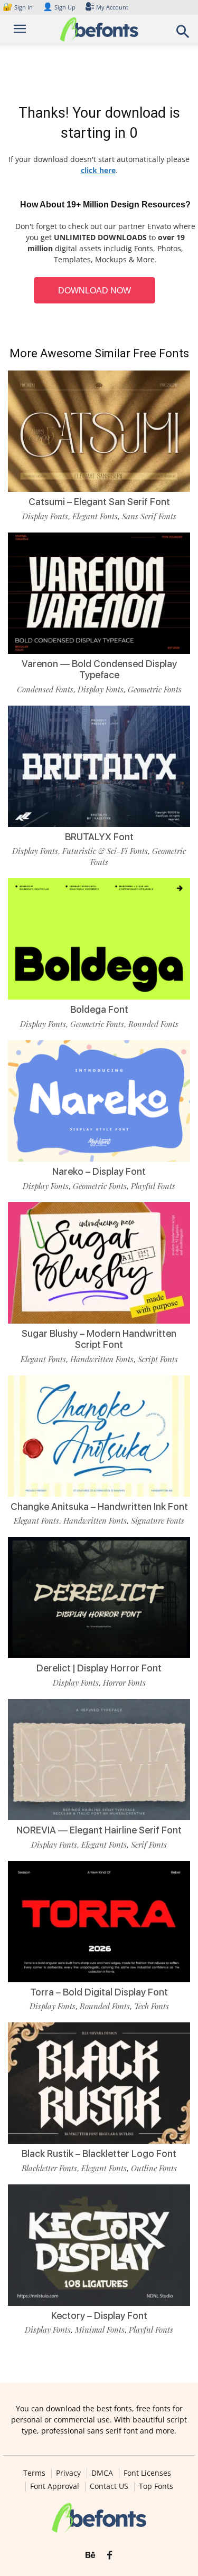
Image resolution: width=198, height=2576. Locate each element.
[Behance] (90, 2555)
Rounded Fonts (153, 1024)
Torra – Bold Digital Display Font (99, 1992)
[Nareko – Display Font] (99, 1101)
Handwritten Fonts (102, 1359)
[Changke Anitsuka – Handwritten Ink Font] (99, 1436)
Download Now (95, 291)
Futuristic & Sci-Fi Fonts (105, 851)
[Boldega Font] (99, 939)
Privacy (68, 2473)
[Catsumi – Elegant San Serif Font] (99, 431)
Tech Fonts (152, 2006)
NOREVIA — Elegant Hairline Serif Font (99, 1830)
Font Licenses (147, 2473)
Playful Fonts (153, 1186)
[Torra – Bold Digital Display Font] (99, 1922)
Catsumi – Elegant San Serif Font (99, 502)
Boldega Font (99, 1009)
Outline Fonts (154, 2168)
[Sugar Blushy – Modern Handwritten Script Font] (99, 1263)
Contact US (109, 2486)
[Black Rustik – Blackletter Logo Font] (99, 2083)
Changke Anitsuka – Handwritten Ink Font (99, 1506)
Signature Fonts (158, 1520)
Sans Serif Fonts (149, 516)
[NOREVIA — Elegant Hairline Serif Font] (99, 1760)
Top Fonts (156, 2486)
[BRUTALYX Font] (99, 766)
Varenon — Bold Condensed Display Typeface (99, 669)
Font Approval (55, 2486)
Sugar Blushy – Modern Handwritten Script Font (99, 1339)
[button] (183, 35)
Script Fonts (158, 1359)
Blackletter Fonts (49, 2168)
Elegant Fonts (95, 516)
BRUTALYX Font (99, 837)
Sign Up (59, 7)
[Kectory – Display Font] (99, 2245)
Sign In (18, 7)
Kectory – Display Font (99, 2316)
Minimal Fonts (100, 2330)
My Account (112, 7)
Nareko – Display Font (99, 1171)
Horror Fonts (124, 1683)
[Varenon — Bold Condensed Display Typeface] (99, 593)
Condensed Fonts (45, 689)
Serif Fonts (149, 1845)
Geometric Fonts (155, 689)
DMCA (102, 2473)
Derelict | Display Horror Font (99, 1668)
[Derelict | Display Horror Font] (99, 1598)
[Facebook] (110, 2555)
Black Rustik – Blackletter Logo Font (99, 2154)
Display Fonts (45, 516)
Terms (34, 2473)
